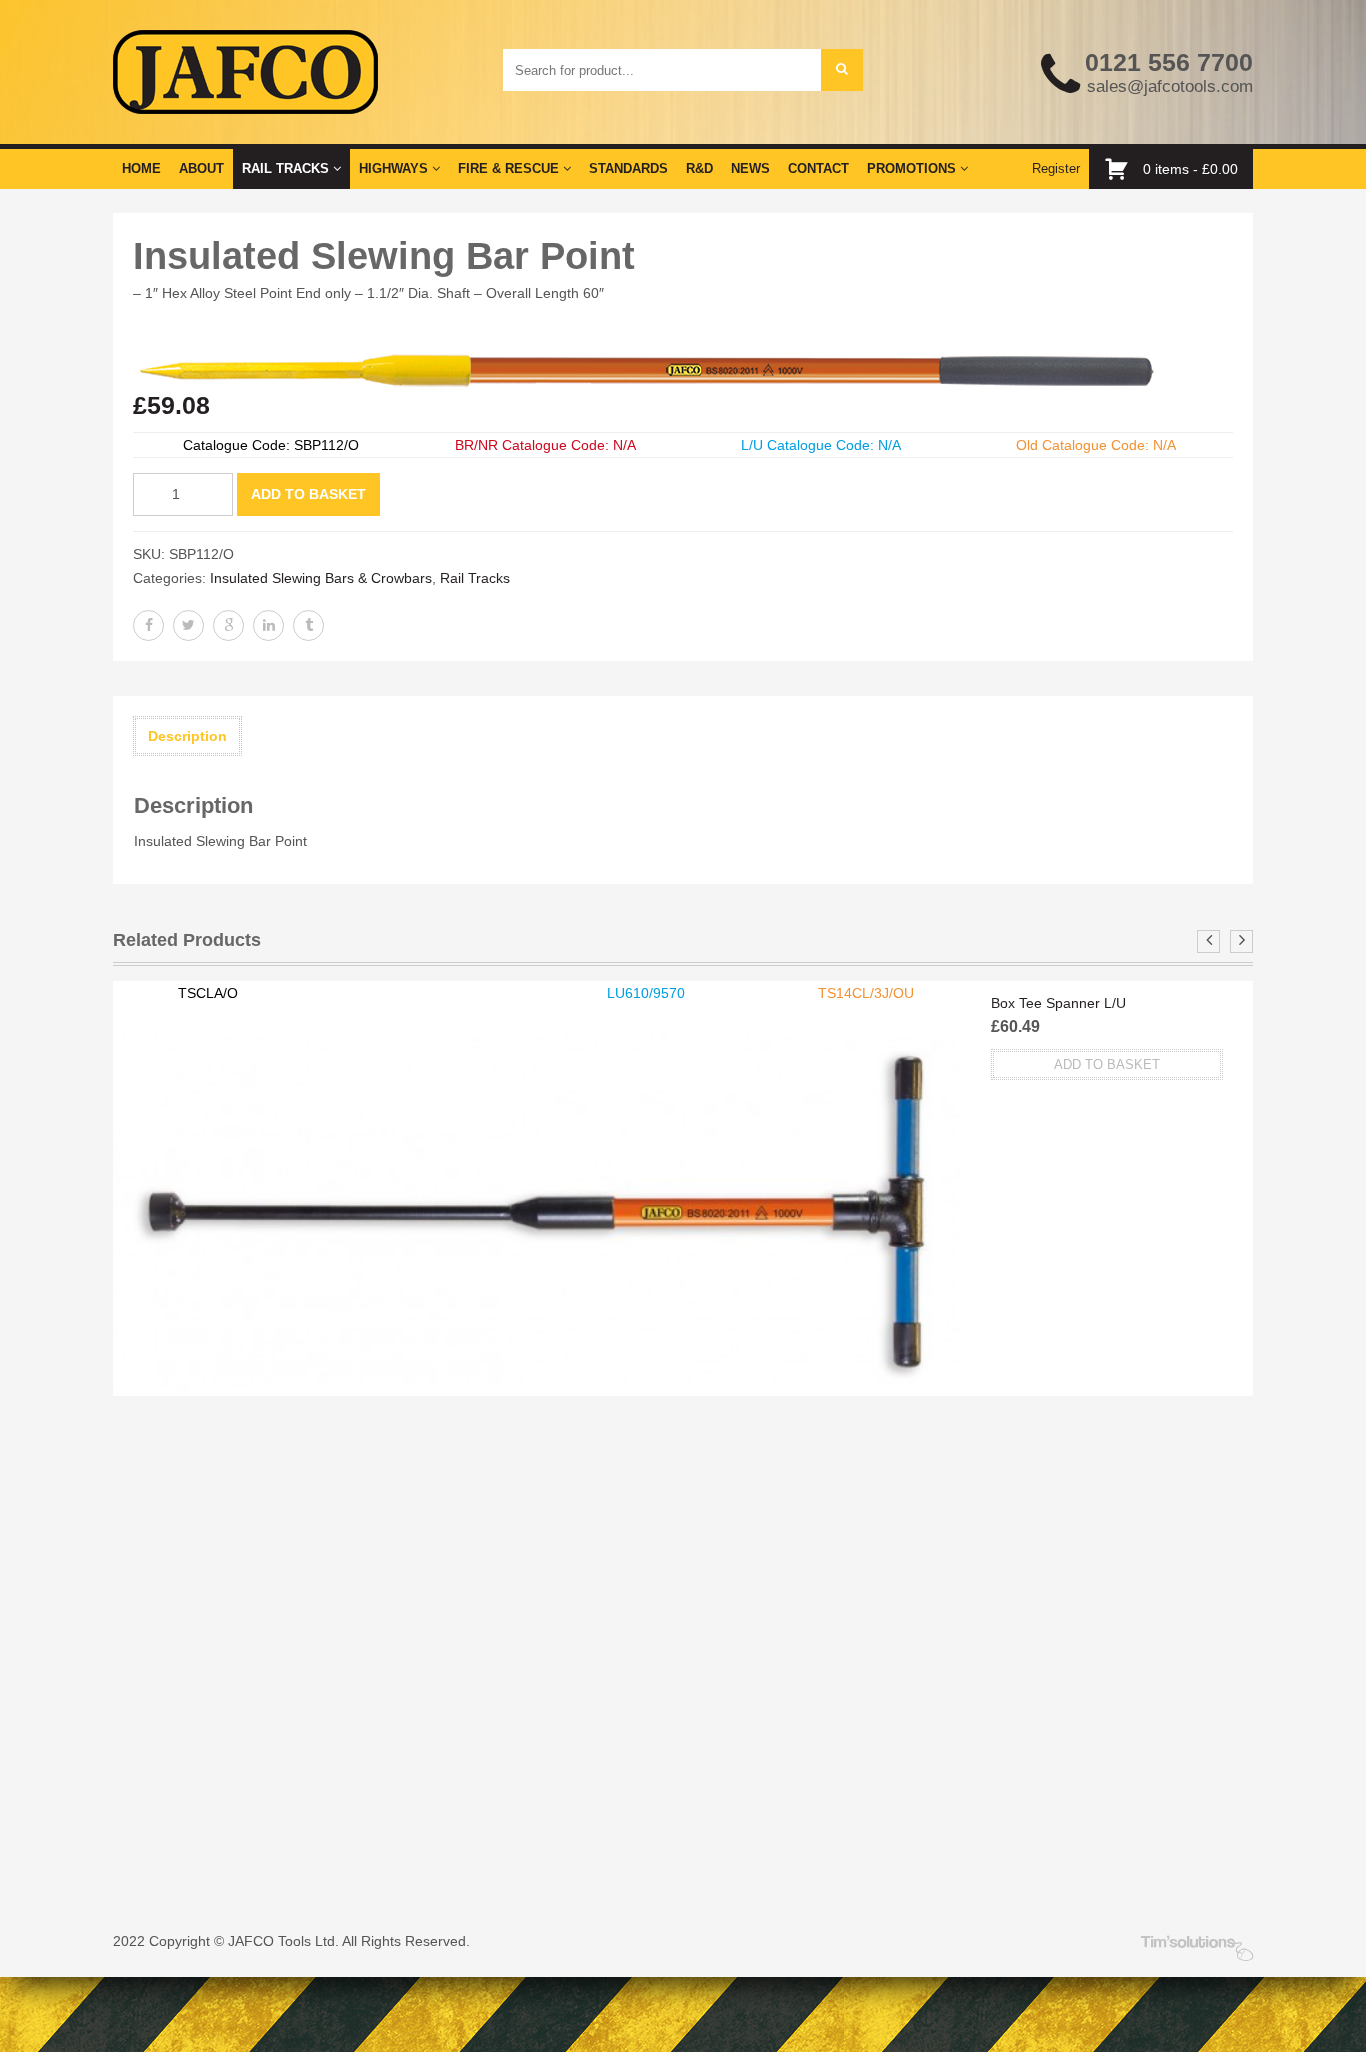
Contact (818, 168)
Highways (395, 168)
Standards (628, 168)
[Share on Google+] (228, 625)
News (750, 168)
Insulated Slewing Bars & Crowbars (321, 578)
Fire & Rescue (510, 168)
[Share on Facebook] (148, 625)
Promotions (913, 168)
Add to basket (308, 494)
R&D (699, 168)
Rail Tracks (287, 168)
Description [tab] (187, 736)
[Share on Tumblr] (308, 625)
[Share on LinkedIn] (268, 625)
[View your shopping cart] (1121, 169)
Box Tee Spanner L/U (1058, 1003)
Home (141, 168)
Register (1056, 168)
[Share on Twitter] (188, 625)
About (201, 168)
